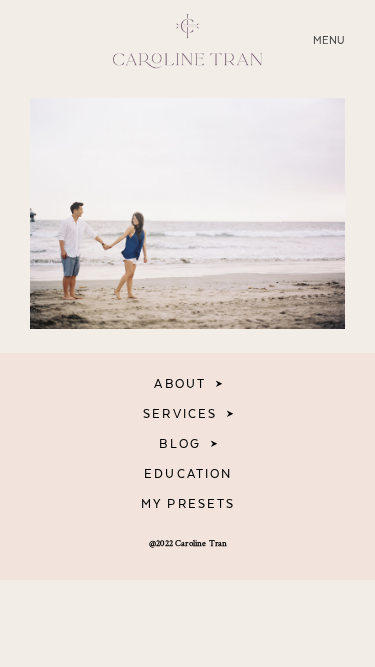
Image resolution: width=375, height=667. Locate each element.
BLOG (179, 444)
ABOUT (180, 384)
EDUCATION (188, 474)
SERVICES (180, 414)
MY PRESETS (188, 504)
